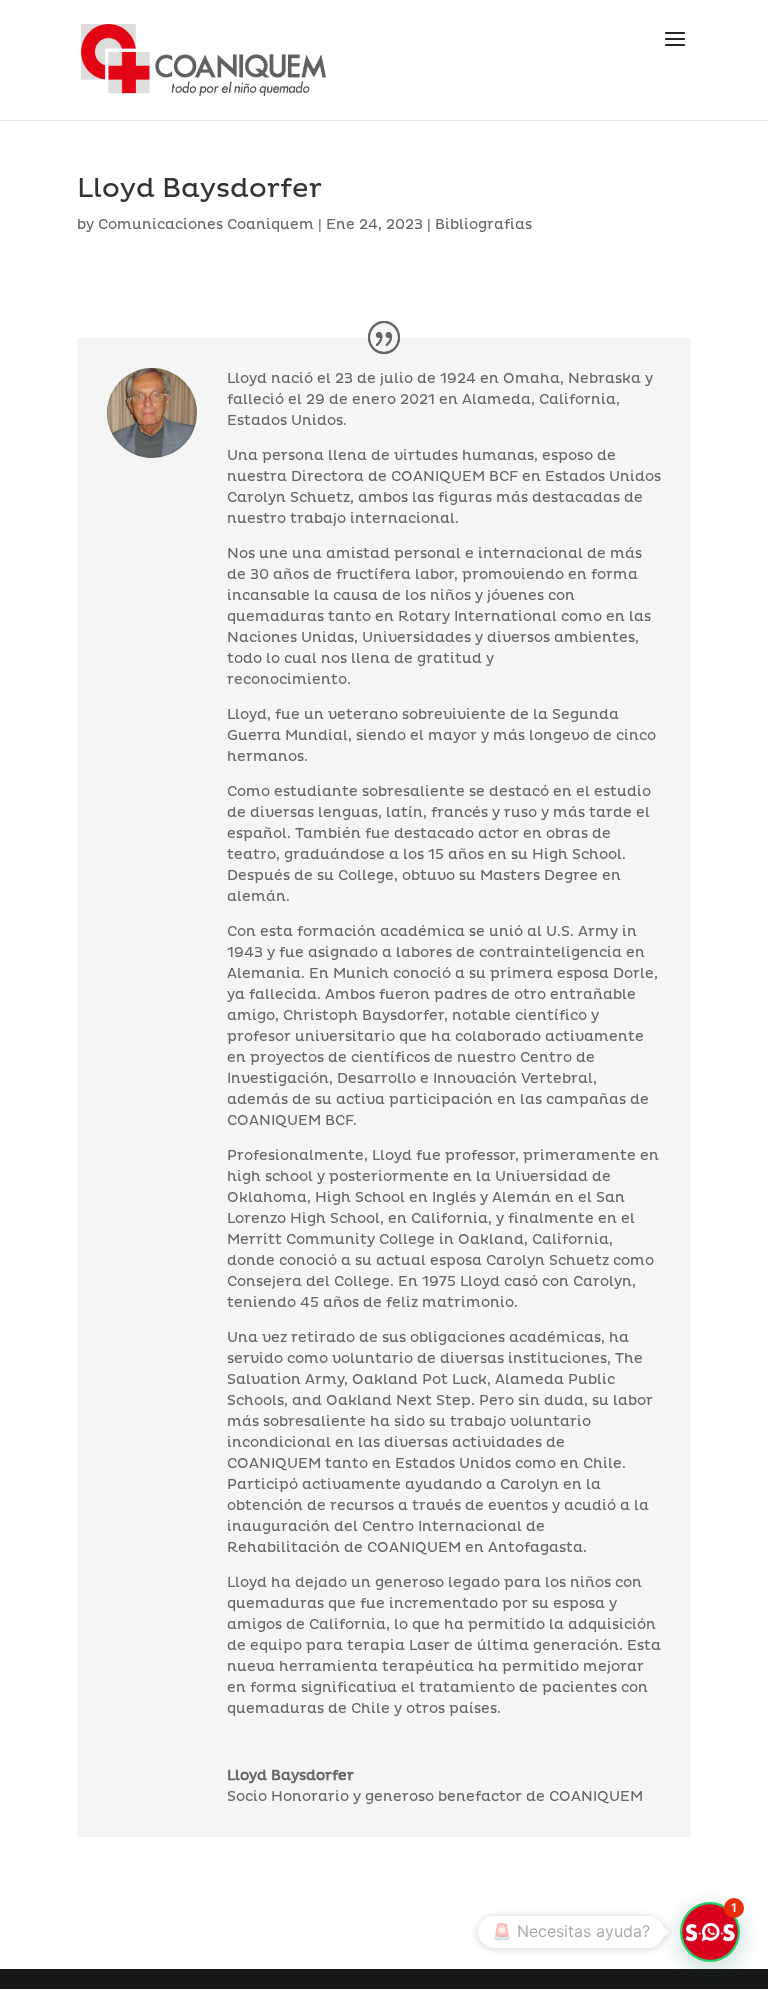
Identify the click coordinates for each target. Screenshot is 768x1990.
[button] (710, 1932)
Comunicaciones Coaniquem (206, 224)
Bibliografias (483, 224)
